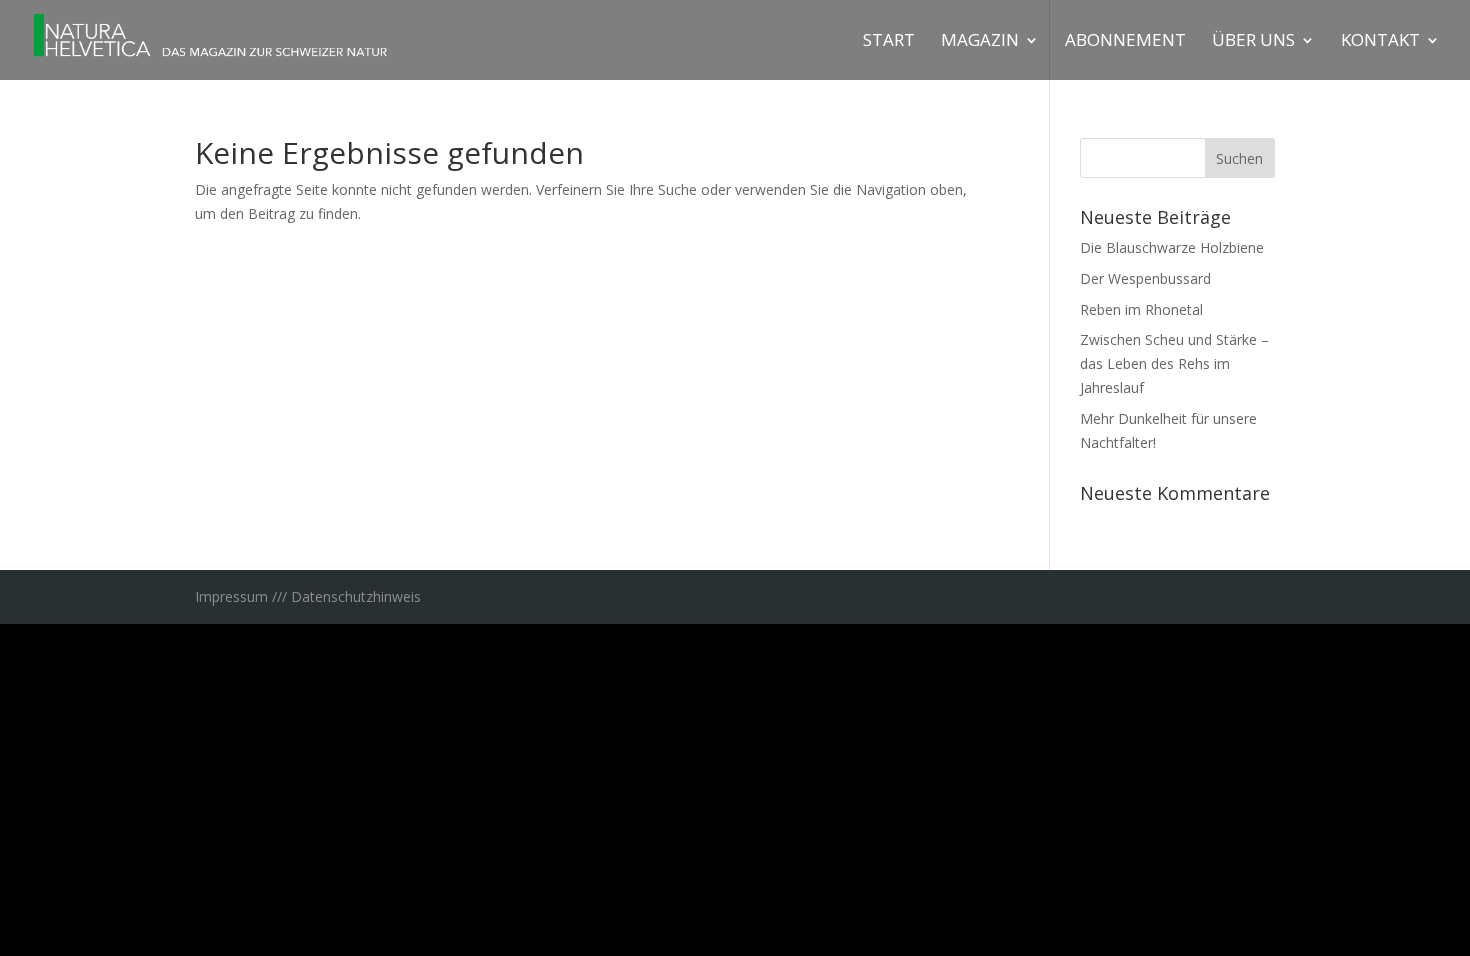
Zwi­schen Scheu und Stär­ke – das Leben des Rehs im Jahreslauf (1174, 363)
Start (889, 42)
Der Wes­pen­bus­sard (1145, 278)
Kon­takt (1380, 42)
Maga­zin (980, 42)
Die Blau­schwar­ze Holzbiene (1172, 247)
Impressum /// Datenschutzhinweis (308, 596)
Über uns (1253, 42)
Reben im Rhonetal (1141, 309)
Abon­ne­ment (1125, 42)
